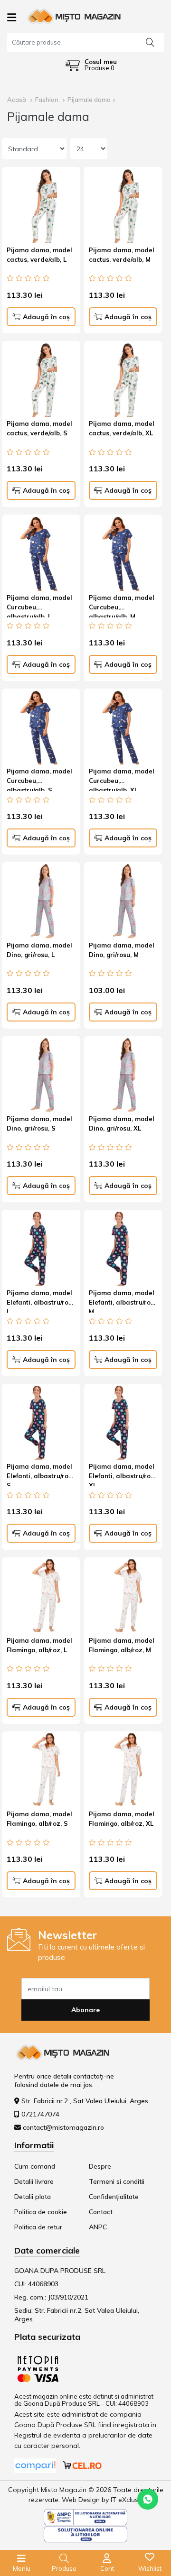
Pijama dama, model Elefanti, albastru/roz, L (40, 1301)
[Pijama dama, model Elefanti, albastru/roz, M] (123, 1249)
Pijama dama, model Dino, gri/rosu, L (39, 950)
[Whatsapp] (148, 2499)
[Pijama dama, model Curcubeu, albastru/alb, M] (123, 554)
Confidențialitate (114, 2197)
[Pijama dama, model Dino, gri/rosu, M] (123, 901)
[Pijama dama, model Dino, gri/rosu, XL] (123, 1075)
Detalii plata (33, 2197)
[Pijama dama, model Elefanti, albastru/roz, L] (41, 1249)
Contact (101, 2212)
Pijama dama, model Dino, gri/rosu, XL (122, 1123)
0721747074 (40, 2114)
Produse (64, 2568)
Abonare (85, 2010)
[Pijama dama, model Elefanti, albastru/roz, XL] (123, 1423)
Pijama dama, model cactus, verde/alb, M (122, 255)
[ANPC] (85, 2516)
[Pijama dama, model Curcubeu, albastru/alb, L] (41, 554)
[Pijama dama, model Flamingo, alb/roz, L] (41, 1596)
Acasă (17, 100)
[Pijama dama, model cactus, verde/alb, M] (123, 206)
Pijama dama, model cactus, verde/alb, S (39, 428)
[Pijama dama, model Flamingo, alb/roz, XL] (123, 1771)
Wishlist (150, 2568)
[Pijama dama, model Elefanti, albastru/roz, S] (41, 1423)
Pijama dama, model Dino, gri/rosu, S (39, 1123)
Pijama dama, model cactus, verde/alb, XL (122, 428)
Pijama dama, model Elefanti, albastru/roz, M (122, 1301)
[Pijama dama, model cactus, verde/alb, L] (41, 206)
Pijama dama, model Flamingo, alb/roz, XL (122, 1819)
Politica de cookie (41, 2212)
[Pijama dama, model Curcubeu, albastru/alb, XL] (123, 728)
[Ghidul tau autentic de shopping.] (36, 2465)
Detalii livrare (34, 2181)
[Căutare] (150, 42)
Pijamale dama (89, 100)
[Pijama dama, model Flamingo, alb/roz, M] (123, 1596)
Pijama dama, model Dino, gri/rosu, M (122, 950)
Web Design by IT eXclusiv (102, 2500)
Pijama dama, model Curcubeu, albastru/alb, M (122, 606)
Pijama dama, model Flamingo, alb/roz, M (122, 1645)
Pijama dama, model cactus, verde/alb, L (39, 255)
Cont (107, 2568)
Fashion (47, 100)
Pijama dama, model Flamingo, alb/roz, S (39, 1819)
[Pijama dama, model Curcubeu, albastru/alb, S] (41, 728)
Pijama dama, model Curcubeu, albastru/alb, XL (122, 779)
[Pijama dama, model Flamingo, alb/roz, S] (41, 1771)
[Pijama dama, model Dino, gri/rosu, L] (41, 901)
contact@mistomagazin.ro (63, 2127)
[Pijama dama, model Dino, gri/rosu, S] (41, 1075)
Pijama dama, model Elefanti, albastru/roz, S (40, 1474)
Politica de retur (38, 2227)
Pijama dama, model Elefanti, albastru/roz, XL (122, 1474)
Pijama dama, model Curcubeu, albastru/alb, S (39, 779)
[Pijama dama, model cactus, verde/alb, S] (41, 380)
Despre (100, 2166)
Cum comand (35, 2166)
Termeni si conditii (117, 2181)
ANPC (98, 2227)
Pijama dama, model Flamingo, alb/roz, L (39, 1645)
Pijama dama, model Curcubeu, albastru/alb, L (39, 606)
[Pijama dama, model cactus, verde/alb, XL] (123, 380)
